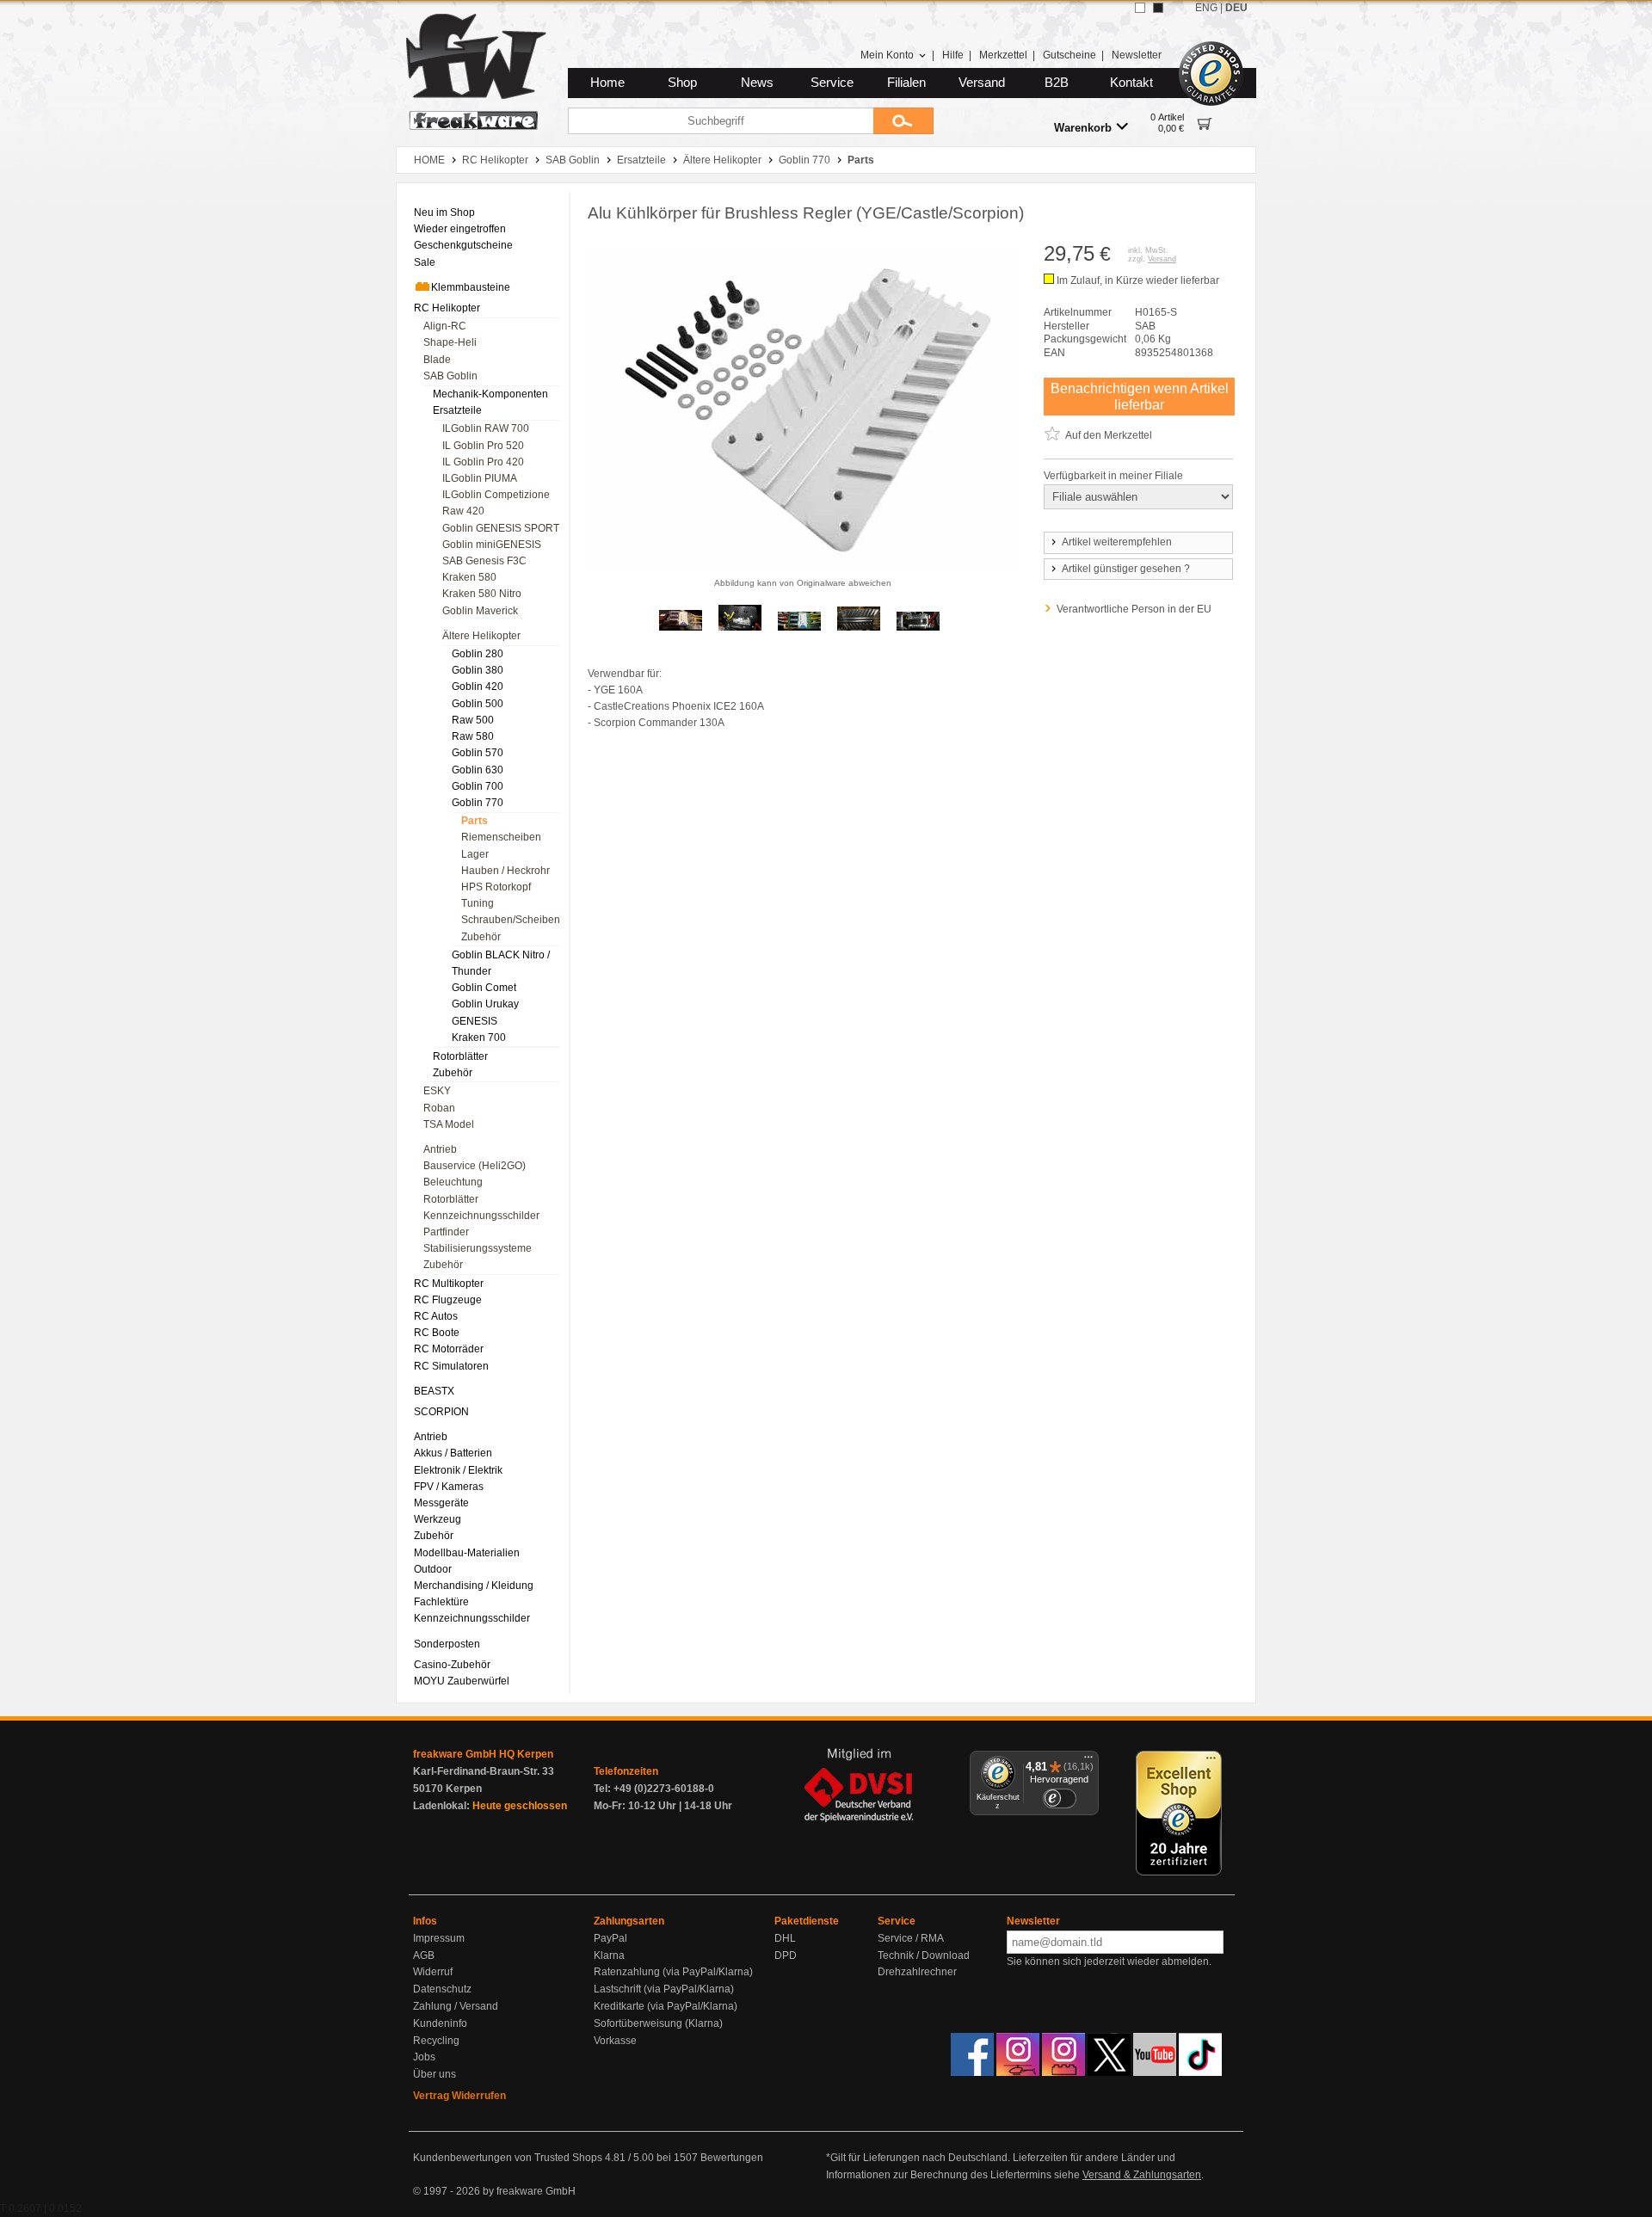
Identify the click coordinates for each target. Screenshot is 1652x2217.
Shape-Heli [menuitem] (450, 342)
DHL (785, 1938)
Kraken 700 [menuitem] (479, 1038)
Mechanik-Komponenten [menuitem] (490, 394)
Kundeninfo (440, 2023)
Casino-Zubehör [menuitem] (452, 1665)
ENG (1206, 8)
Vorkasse (615, 2041)
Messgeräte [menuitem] (441, 1503)
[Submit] (903, 121)
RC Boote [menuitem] (437, 1333)
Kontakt (1131, 83)
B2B (1057, 83)
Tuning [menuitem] (478, 903)
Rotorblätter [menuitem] (460, 1056)
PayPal (610, 1938)
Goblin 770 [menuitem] (478, 803)
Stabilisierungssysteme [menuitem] (478, 1248)
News (757, 83)
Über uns (435, 2074)
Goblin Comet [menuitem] (484, 988)
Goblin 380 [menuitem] (478, 670)
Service (832, 83)
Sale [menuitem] (425, 262)
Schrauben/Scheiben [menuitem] (511, 920)
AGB (424, 1955)
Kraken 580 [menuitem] (469, 577)
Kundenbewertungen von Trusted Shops (508, 2158)
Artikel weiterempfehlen (1117, 542)
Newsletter (1137, 55)
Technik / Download (924, 1955)
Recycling (436, 2041)
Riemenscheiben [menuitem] (501, 837)
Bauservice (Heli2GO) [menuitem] (475, 1166)
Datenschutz (442, 1989)
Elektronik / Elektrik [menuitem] (458, 1470)
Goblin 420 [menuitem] (478, 687)
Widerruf (433, 1972)
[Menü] (1088, 1761)
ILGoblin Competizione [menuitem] (496, 495)
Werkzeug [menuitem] (438, 1519)
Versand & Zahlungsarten (1142, 2175)
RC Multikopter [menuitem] (449, 1284)
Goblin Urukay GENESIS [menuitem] (485, 1012)
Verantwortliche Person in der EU (1134, 609)
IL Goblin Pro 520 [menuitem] (483, 446)
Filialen (906, 83)
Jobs (424, 2057)
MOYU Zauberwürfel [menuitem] (462, 1681)
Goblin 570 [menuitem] (478, 753)
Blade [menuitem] (437, 360)
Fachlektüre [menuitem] (441, 1602)
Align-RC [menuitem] (445, 326)
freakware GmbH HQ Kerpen (483, 1754)
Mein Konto (887, 55)
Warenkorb (1083, 128)
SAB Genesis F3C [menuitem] (484, 561)
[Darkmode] (1158, 8)
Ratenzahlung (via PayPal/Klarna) (673, 1972)
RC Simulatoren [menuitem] (451, 1366)
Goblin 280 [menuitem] (478, 654)
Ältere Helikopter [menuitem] (481, 636)
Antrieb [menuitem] (440, 1149)
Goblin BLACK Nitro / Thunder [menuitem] (501, 963)
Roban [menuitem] (439, 1108)
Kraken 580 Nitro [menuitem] (482, 594)
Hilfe (953, 55)
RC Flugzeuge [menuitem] (448, 1300)
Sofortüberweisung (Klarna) (658, 2023)
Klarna (609, 1955)
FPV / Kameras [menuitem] (449, 1487)
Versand (982, 83)
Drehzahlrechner (917, 1972)
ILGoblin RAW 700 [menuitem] (486, 428)
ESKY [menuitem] (437, 1091)
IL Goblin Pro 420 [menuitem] (483, 462)
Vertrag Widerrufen (459, 2096)
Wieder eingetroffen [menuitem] (460, 229)
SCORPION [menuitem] (441, 1412)
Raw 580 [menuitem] (473, 736)
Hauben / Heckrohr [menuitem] (505, 871)
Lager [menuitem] (475, 854)
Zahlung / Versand (456, 2006)
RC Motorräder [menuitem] (449, 1349)
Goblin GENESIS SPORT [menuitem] (501, 528)
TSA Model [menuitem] (449, 1124)
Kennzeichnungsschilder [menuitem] (481, 1216)
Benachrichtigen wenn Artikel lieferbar (1140, 397)
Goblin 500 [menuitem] (478, 704)
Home (607, 83)
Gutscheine (1069, 55)
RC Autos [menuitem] (436, 1316)
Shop (682, 83)
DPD (786, 1955)
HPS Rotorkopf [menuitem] (496, 887)
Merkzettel (1003, 55)
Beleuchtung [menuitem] (453, 1182)
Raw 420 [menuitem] (463, 511)
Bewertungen (732, 2158)
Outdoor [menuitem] (433, 1569)
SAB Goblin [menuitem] (450, 376)
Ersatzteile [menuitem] (457, 410)
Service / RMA (911, 1938)
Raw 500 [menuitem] (473, 720)
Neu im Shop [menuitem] (444, 212)
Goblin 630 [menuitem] (478, 770)
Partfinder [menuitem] (446, 1232)
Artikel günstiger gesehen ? (1126, 569)
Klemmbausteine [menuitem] (471, 287)
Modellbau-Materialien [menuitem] (467, 1553)
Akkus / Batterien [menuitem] (453, 1453)
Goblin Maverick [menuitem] (480, 611)
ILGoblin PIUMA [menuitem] (480, 478)
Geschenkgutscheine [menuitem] (463, 245)
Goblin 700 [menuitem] (478, 786)
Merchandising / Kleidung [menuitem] (474, 1586)
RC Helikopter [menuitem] (447, 308)
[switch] (1059, 1798)
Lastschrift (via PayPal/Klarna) (664, 1989)
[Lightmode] (1140, 8)
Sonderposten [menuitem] (447, 1644)
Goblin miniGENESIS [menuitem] (492, 545)
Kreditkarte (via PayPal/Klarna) (666, 2006)
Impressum (439, 1938)
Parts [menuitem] (475, 821)
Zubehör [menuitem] (481, 937)
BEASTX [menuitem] (434, 1391)
